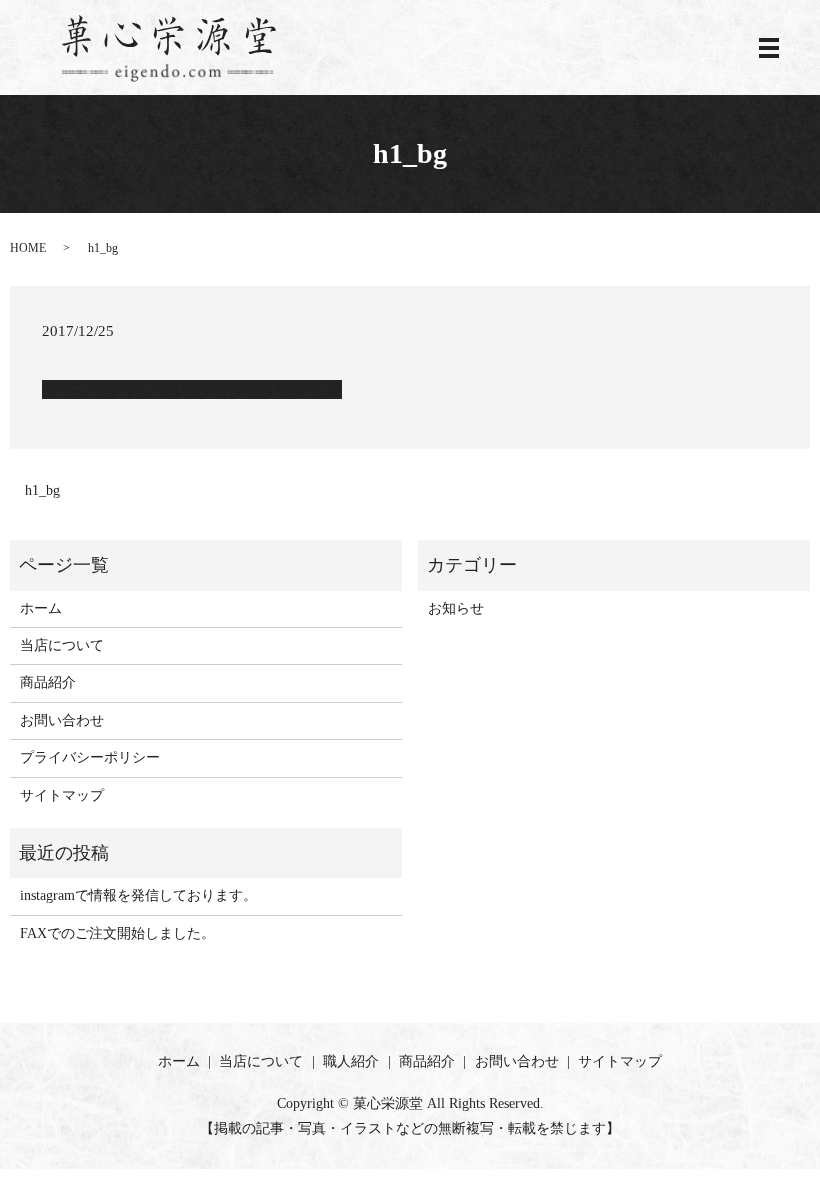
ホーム (41, 608)
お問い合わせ (62, 720)
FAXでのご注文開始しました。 (117, 933)
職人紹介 (351, 1061)
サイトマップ (62, 795)
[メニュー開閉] (769, 48)
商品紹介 (48, 682)
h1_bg (42, 490)
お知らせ (456, 608)
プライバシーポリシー (90, 757)
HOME (28, 248)
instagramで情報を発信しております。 (138, 895)
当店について (62, 645)
